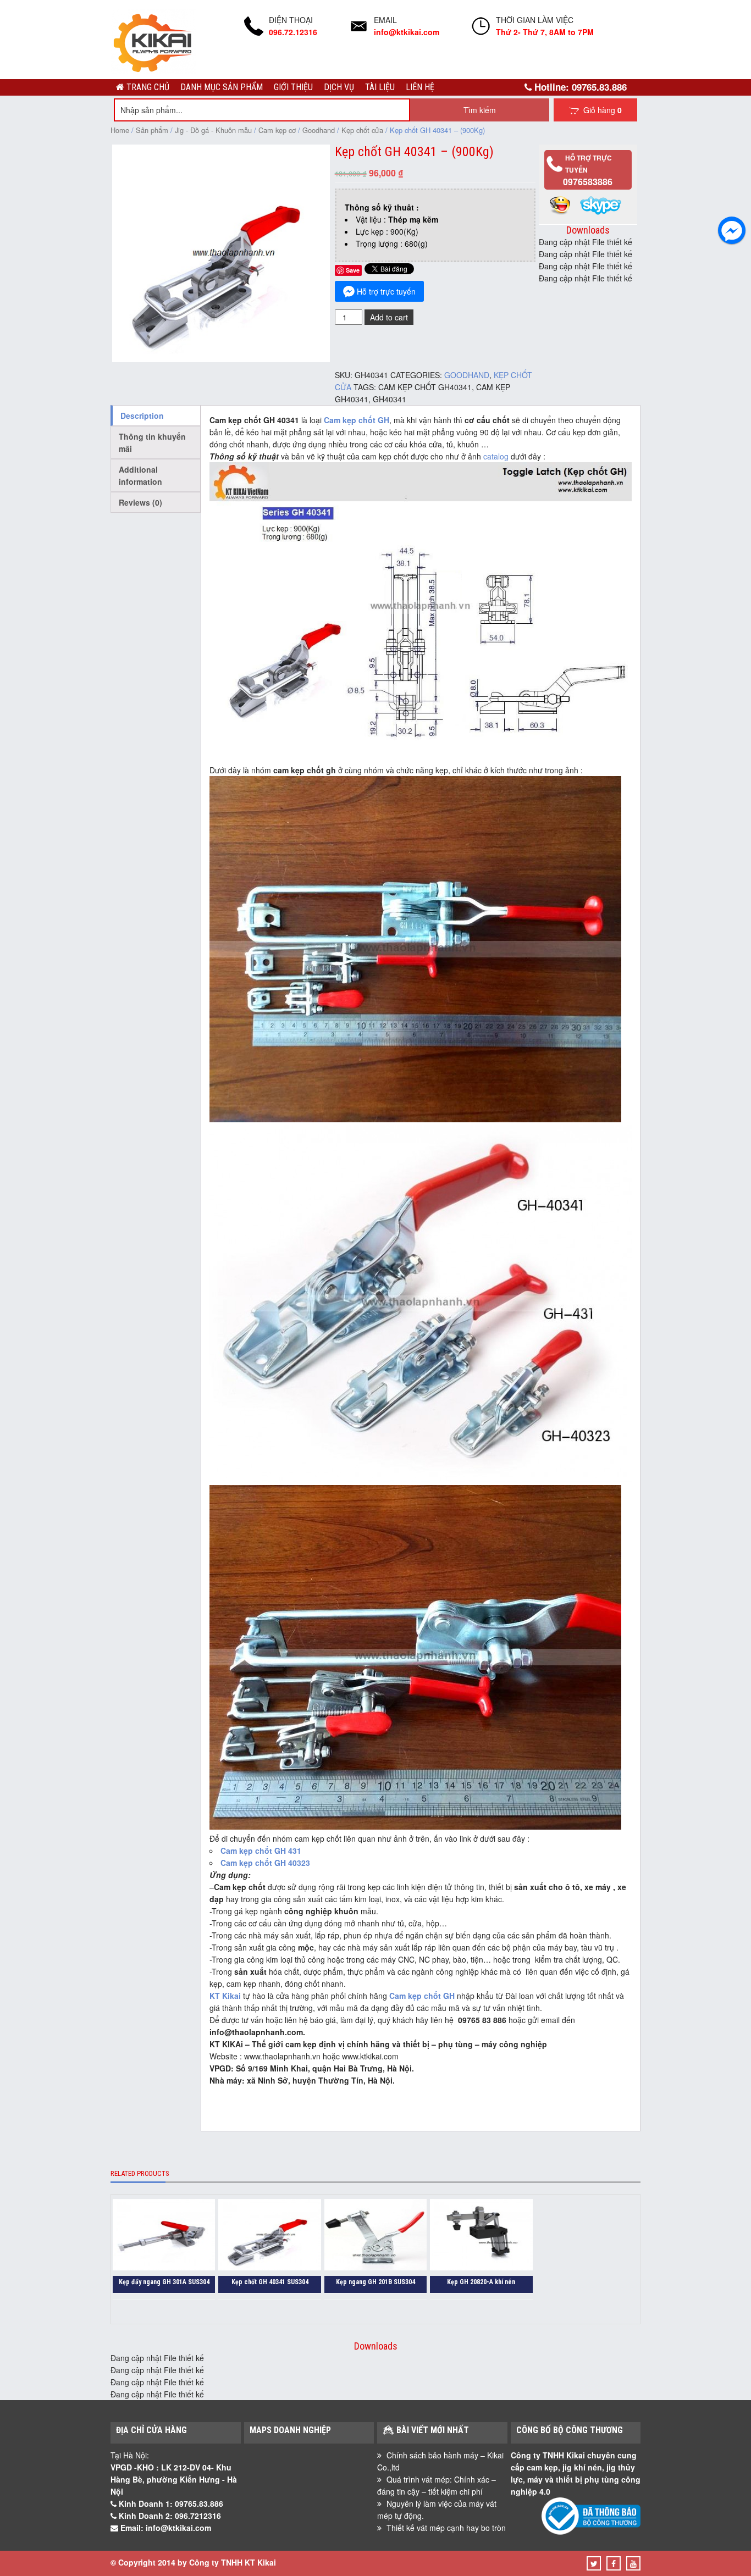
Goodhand (319, 130)
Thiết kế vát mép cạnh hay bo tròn (446, 2528)
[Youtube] (633, 2563)
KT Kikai (225, 1996)
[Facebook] (614, 2563)
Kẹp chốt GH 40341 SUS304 (270, 2282)
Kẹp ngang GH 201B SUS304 (375, 2282)
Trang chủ (147, 87)
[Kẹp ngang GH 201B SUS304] (375, 2236)
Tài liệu (380, 87)
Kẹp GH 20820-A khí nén (481, 2282)
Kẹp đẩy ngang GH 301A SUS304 (164, 2282)
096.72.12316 (293, 32)
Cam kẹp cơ (277, 130)
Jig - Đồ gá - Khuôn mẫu (213, 130)
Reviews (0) (140, 502)
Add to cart (389, 317)
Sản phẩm (152, 130)
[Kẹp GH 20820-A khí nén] (481, 2236)
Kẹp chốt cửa (362, 130)
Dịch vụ (339, 87)
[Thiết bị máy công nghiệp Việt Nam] (153, 70)
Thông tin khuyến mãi (152, 442)
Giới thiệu (293, 87)
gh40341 (390, 399)
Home (120, 130)
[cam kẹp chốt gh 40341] (221, 359)
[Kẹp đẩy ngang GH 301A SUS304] (164, 2236)
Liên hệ (420, 87)
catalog (496, 456)
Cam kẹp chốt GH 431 (261, 1851)
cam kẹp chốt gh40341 (425, 387)
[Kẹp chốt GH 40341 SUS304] (269, 2236)
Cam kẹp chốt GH (357, 420)
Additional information (140, 475)
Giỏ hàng (600, 110)
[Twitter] (594, 2563)
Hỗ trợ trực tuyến (386, 291)
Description (142, 416)
